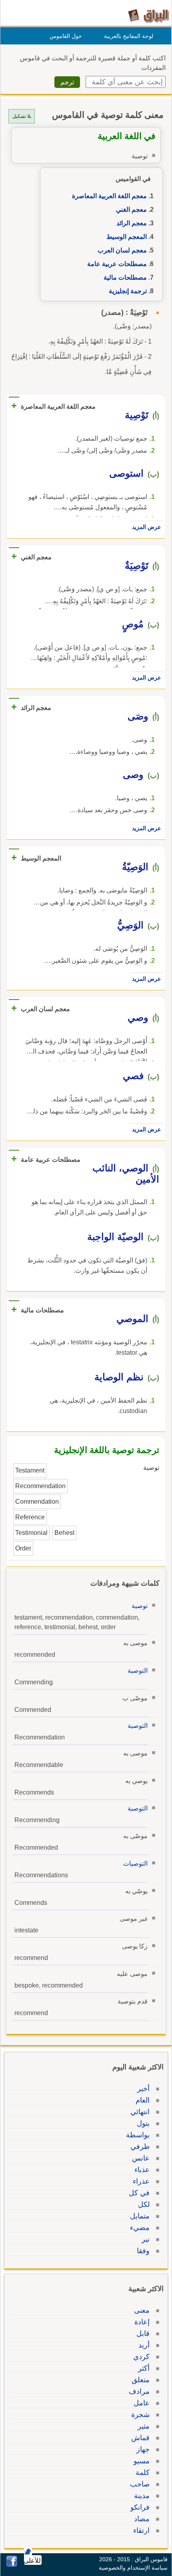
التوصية (138, 1671)
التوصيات (135, 1863)
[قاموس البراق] (149, 15)
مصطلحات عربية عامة (117, 264)
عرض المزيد (146, 527)
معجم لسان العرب (122, 250)
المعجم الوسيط (127, 237)
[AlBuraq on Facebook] (12, 2565)
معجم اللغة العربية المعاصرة (109, 196)
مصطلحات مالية (125, 277)
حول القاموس (66, 36)
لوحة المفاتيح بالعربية (129, 36)
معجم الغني (131, 210)
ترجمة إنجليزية (128, 291)
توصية (140, 1606)
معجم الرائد (132, 223)
